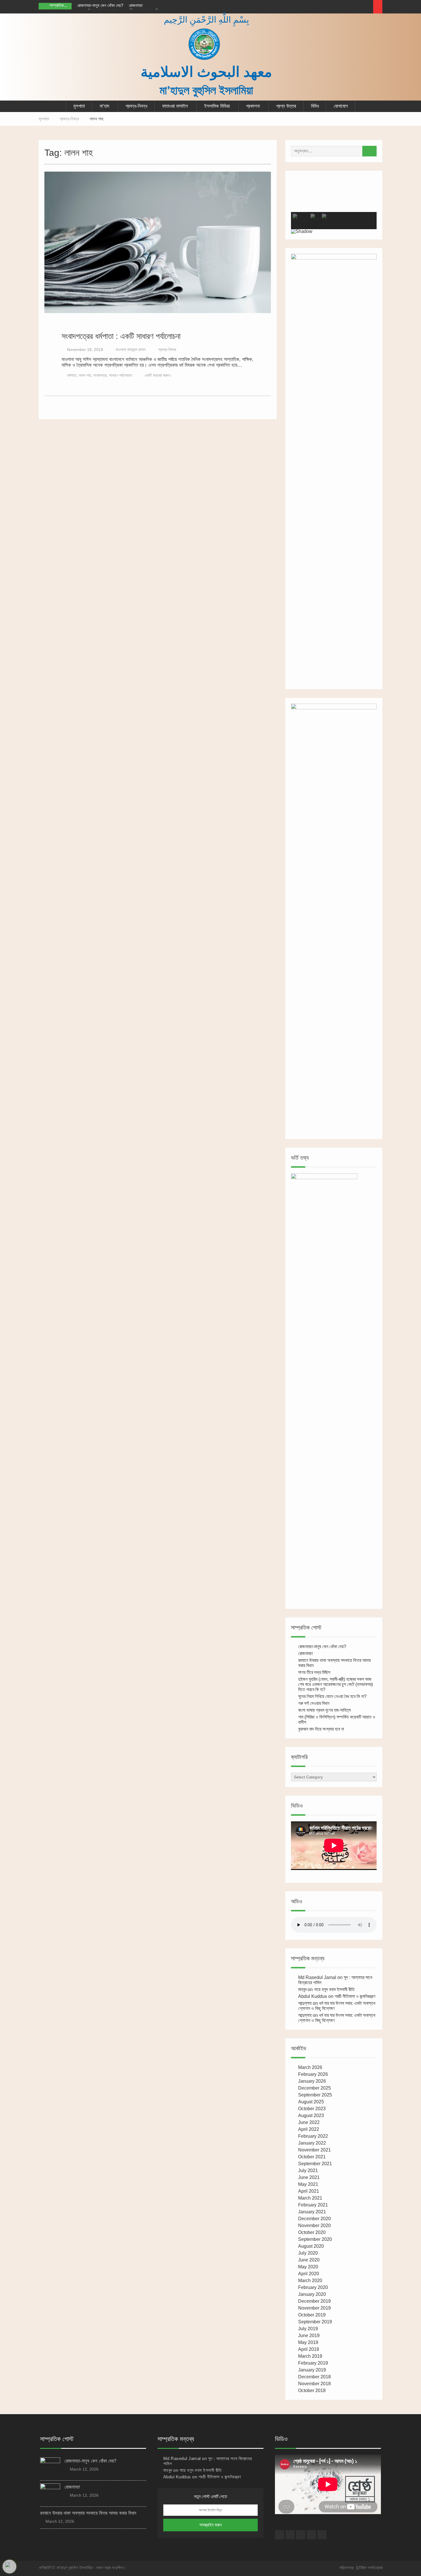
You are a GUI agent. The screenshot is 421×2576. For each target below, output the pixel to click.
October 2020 (312, 2232)
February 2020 (313, 2287)
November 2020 (314, 2225)
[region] (334, 205)
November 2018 (314, 2384)
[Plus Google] (335, 7)
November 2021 (314, 2150)
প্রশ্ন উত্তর (286, 106)
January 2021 (312, 2212)
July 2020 (308, 2253)
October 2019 (312, 2315)
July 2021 (308, 2170)
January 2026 (312, 2081)
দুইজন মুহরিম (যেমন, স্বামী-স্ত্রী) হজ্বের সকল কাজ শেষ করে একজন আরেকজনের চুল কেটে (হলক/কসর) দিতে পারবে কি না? (336, 1684)
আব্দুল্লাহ (305, 2003)
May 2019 (308, 2342)
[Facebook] (325, 7)
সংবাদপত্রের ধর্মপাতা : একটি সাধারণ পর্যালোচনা (121, 336)
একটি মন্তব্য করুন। (158, 375)
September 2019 (315, 2322)
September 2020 (315, 2239)
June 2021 (309, 2177)
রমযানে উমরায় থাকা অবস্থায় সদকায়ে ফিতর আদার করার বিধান (88, 2513)
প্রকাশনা (253, 106)
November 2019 (314, 2308)
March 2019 (310, 2356)
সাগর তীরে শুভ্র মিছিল (314, 1672)
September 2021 (315, 2164)
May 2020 (308, 2267)
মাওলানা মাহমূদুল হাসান (131, 350)
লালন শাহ (85, 375)
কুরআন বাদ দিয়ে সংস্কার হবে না (321, 1729)
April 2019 (309, 2349)
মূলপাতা (79, 106)
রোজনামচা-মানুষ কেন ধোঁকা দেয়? (100, 5)
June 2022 (309, 2122)
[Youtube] (367, 7)
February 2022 (313, 2136)
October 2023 (312, 2109)
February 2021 (313, 2205)
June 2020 (309, 2260)
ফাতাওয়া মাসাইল (175, 106)
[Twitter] (346, 7)
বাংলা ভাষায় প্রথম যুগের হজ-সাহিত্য (324, 1710)
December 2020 (314, 2219)
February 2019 (313, 2363)
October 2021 (312, 2157)
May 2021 (308, 2184)
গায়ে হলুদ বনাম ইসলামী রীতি (334, 1989)
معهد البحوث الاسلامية (206, 72)
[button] (300, 194)
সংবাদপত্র (100, 375)
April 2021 (309, 2191)
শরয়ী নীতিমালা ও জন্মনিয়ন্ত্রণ (355, 1996)
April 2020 (309, 2274)
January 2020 (312, 2294)
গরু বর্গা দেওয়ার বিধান (314, 1703)
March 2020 (310, 2280)
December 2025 (314, 2088)
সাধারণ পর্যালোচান (121, 375)
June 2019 (309, 2336)
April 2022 (309, 2129)
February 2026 (313, 2074)
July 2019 (308, 2329)
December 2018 (314, 2377)
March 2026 (310, 2067)
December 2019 (314, 2301)
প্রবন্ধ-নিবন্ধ (136, 106)
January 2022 (312, 2143)
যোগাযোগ (341, 106)
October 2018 (312, 2391)
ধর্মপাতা (72, 375)
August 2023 (311, 2115)
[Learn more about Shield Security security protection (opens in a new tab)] (9, 2567)
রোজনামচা (136, 5)
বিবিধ (315, 106)
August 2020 (311, 2246)
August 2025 (311, 2102)
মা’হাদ (104, 106)
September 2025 (315, 2095)
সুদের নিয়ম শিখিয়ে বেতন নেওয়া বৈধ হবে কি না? (332, 1696)
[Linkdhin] (357, 7)
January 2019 (312, 2370)
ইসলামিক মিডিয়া (217, 106)
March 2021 (310, 2198)
